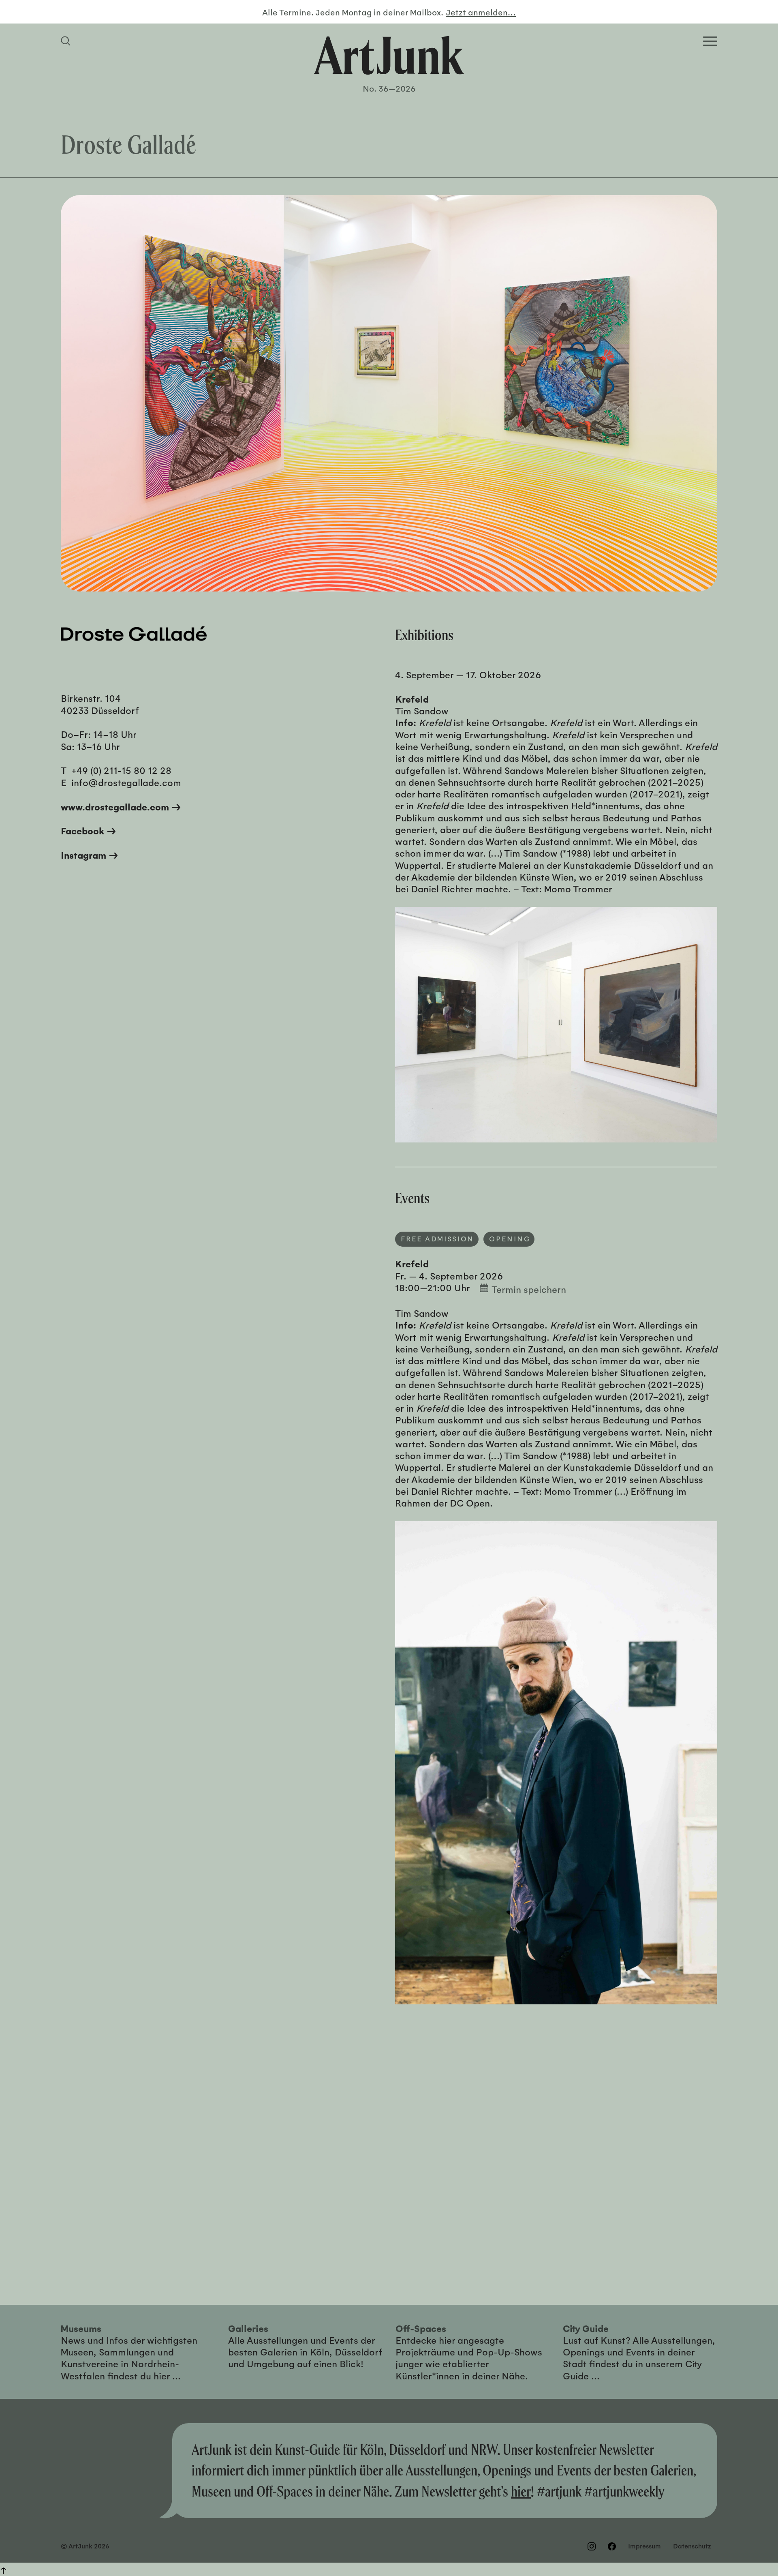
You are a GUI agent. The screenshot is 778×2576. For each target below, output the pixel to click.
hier (521, 2491)
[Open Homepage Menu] (710, 41)
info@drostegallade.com (126, 782)
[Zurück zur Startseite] (389, 55)
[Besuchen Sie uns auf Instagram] (592, 2546)
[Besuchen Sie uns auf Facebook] (612, 2546)
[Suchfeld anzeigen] (67, 41)
